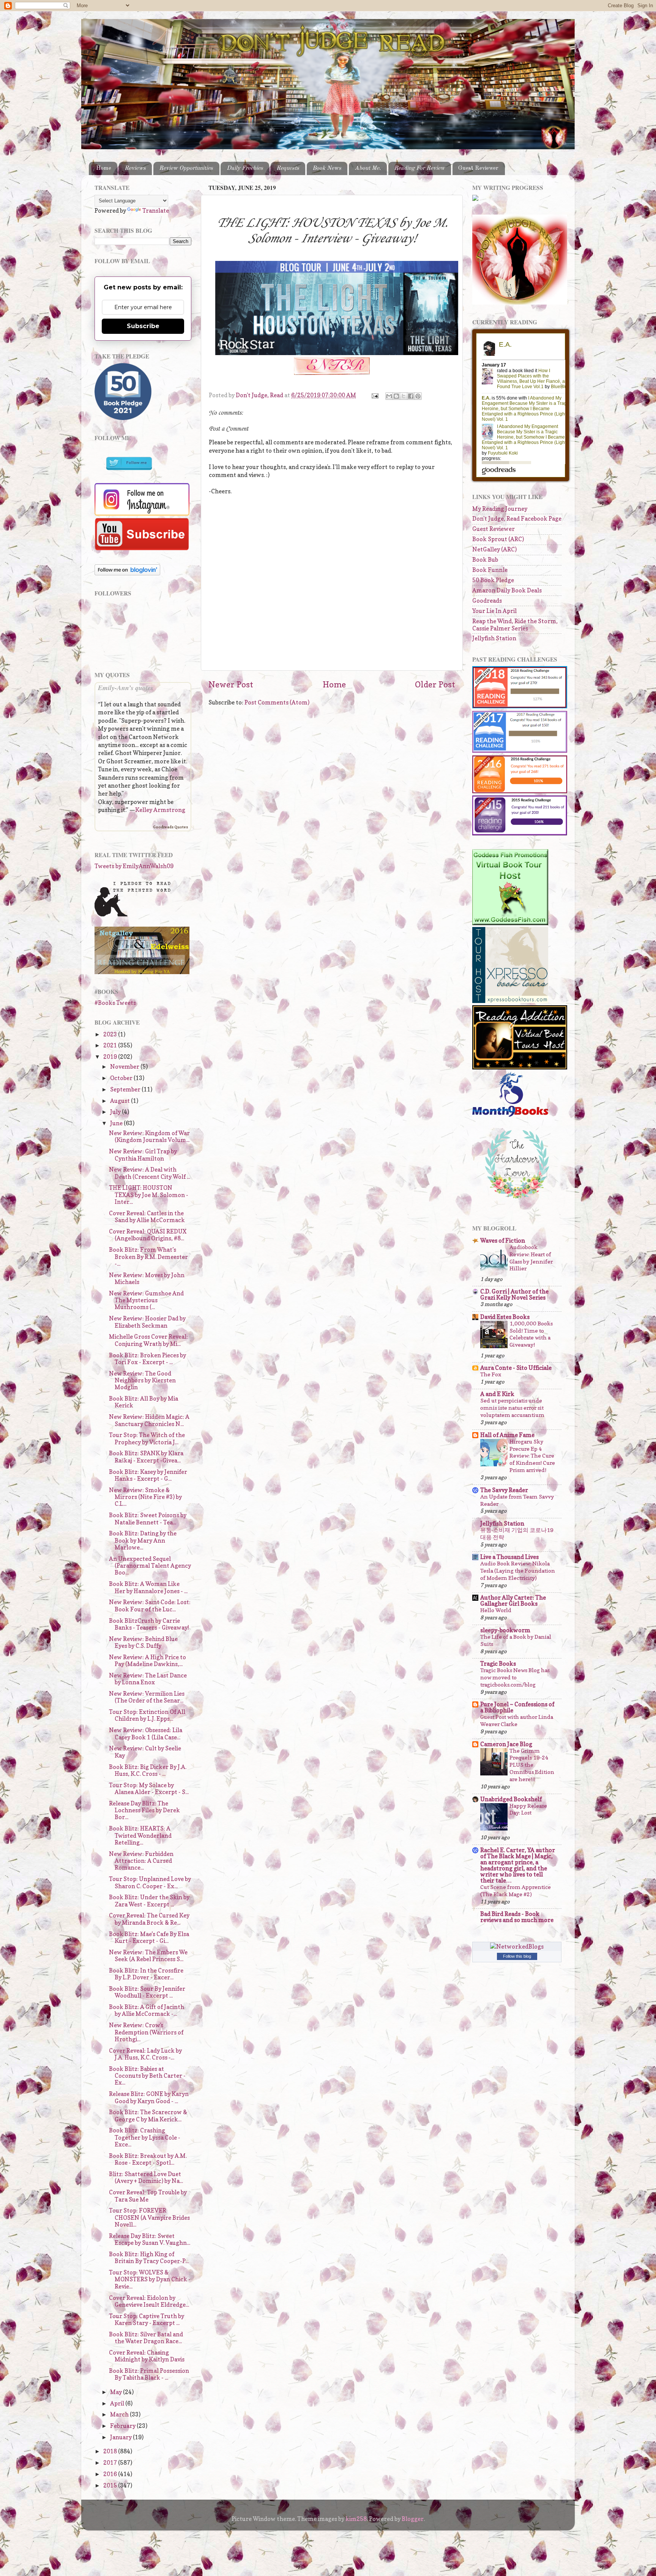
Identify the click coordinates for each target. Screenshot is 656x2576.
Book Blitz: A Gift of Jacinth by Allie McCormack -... (147, 2010)
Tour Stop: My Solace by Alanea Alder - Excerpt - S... (149, 1789)
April (118, 2403)
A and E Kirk (497, 1394)
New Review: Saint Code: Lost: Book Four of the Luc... (150, 1605)
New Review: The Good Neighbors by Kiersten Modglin (142, 1380)
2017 (111, 2463)
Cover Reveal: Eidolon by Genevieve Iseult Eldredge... (149, 2301)
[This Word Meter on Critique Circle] (475, 199)
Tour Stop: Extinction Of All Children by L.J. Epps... (147, 1715)
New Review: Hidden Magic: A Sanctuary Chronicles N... (149, 1420)
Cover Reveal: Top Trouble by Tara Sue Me (148, 2196)
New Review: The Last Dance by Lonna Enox (148, 1679)
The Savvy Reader (504, 1490)
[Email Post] (375, 395)
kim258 (356, 2519)
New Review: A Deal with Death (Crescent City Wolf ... (150, 1173)
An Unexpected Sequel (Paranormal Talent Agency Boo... (150, 1566)
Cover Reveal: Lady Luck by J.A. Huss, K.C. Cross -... (145, 2054)
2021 (111, 1045)
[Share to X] (404, 396)
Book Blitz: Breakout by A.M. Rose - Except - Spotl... (148, 2159)
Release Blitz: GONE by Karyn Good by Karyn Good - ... (149, 2097)
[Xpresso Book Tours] (510, 1001)
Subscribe (143, 326)
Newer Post (231, 684)
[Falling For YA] (142, 972)
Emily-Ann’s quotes (126, 688)
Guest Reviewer (478, 168)
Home (104, 168)
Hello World (496, 1610)
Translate (156, 211)
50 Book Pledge (493, 580)
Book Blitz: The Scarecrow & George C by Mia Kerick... (148, 2116)
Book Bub (485, 560)
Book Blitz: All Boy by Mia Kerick (143, 1402)
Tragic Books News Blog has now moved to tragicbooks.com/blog (515, 1677)
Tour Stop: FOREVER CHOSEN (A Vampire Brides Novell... (149, 2217)
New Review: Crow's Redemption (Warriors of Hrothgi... (146, 2032)
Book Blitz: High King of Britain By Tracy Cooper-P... (149, 2258)
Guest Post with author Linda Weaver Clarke (517, 1720)
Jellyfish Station (494, 638)
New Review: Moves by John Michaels (147, 1279)
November (125, 1067)
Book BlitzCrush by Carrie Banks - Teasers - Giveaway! (149, 1624)
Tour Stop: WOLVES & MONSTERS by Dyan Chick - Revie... (150, 2279)
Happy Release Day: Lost (528, 1809)
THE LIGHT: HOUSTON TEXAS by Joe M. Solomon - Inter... (149, 1195)
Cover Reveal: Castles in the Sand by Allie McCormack (147, 1217)
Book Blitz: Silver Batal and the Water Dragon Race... (146, 2338)
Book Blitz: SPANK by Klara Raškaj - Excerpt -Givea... (146, 1457)
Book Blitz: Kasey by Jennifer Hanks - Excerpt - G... (148, 1475)
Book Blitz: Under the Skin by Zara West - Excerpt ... (149, 1901)
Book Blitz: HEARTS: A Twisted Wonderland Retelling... (140, 1835)
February (123, 2426)
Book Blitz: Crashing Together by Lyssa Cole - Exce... (145, 2137)
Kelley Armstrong (160, 810)
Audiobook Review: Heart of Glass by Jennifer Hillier (531, 1258)
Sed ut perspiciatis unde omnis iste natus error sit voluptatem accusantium (512, 1408)
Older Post (435, 684)
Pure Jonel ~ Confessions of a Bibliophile (517, 1707)
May (117, 2392)
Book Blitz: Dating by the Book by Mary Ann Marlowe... (143, 1540)
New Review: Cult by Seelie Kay (145, 1752)
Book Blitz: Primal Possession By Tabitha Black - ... (149, 2374)
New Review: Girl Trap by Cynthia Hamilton (143, 1155)
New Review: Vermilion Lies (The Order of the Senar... (147, 1697)
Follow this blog (517, 1956)
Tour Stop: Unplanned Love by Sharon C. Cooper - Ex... (150, 1882)
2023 (111, 1034)
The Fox (491, 1374)
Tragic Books (498, 1664)
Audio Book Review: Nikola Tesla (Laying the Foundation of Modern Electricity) (518, 1571)
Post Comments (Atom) (277, 702)
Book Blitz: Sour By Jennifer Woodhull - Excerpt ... (147, 1992)
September (126, 1089)
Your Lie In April (494, 611)
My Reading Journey (500, 509)
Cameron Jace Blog (506, 1744)
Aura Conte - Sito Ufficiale (516, 1368)
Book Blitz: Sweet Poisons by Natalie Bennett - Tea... (148, 1519)
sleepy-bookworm (505, 1630)
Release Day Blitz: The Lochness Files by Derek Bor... (144, 1810)
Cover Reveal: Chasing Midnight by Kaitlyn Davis (147, 2356)
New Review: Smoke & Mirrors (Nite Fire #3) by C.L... (145, 1497)
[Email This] (389, 396)
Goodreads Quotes (170, 827)
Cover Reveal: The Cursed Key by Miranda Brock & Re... (149, 1919)
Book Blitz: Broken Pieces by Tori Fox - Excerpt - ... (147, 1359)
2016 (111, 2474)
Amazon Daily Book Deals (507, 590)
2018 (111, 2451)
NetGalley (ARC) (494, 549)
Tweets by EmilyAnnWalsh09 (134, 866)
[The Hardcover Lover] (517, 1200)
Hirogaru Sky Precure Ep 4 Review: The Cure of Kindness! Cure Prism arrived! (532, 1456)
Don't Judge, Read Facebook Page (517, 519)
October (122, 1078)
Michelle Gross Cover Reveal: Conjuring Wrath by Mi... (148, 1340)
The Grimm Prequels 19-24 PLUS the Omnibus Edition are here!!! (532, 1765)
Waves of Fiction (503, 1241)
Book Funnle (490, 570)
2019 (111, 1057)
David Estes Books (505, 1317)
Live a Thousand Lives (509, 1557)
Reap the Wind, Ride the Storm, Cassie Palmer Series (515, 625)
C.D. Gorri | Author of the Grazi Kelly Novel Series (514, 1294)
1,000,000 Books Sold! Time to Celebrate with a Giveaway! (531, 1334)
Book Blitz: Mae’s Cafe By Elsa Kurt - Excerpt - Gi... (149, 1937)
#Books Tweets (115, 1003)
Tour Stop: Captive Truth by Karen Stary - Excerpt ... (147, 2319)
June (117, 1123)
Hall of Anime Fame (507, 1435)
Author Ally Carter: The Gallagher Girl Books (513, 1601)
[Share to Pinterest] (418, 396)
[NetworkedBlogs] (517, 1947)
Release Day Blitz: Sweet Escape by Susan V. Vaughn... (150, 2239)
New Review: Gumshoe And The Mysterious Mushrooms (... (146, 1300)
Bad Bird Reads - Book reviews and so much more (517, 1917)
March (120, 2414)
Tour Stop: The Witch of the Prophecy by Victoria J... (147, 1438)
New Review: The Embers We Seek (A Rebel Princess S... (148, 1956)
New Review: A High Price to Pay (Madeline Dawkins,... (147, 1661)
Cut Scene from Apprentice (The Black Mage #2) (516, 1891)
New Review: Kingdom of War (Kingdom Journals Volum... (149, 1136)
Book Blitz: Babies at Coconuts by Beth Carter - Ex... (147, 2076)
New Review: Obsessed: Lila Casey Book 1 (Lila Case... (146, 1733)
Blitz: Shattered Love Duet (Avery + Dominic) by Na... (146, 2177)
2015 (111, 2485)
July (116, 1112)
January (121, 2437)
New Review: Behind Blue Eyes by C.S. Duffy (143, 1642)
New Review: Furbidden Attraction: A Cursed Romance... (141, 1861)
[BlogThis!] (396, 396)
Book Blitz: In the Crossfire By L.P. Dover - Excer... (146, 1974)
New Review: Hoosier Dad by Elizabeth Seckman (147, 1322)
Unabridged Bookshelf (511, 1799)
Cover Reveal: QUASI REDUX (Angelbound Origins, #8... (148, 1235)
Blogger (413, 2519)
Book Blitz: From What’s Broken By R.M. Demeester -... (148, 1257)
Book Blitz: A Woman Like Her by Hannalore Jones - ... (148, 1587)
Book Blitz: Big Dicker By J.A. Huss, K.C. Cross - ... (148, 1770)
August (121, 1101)
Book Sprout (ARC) (498, 539)
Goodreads (487, 601)
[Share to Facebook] (411, 396)
